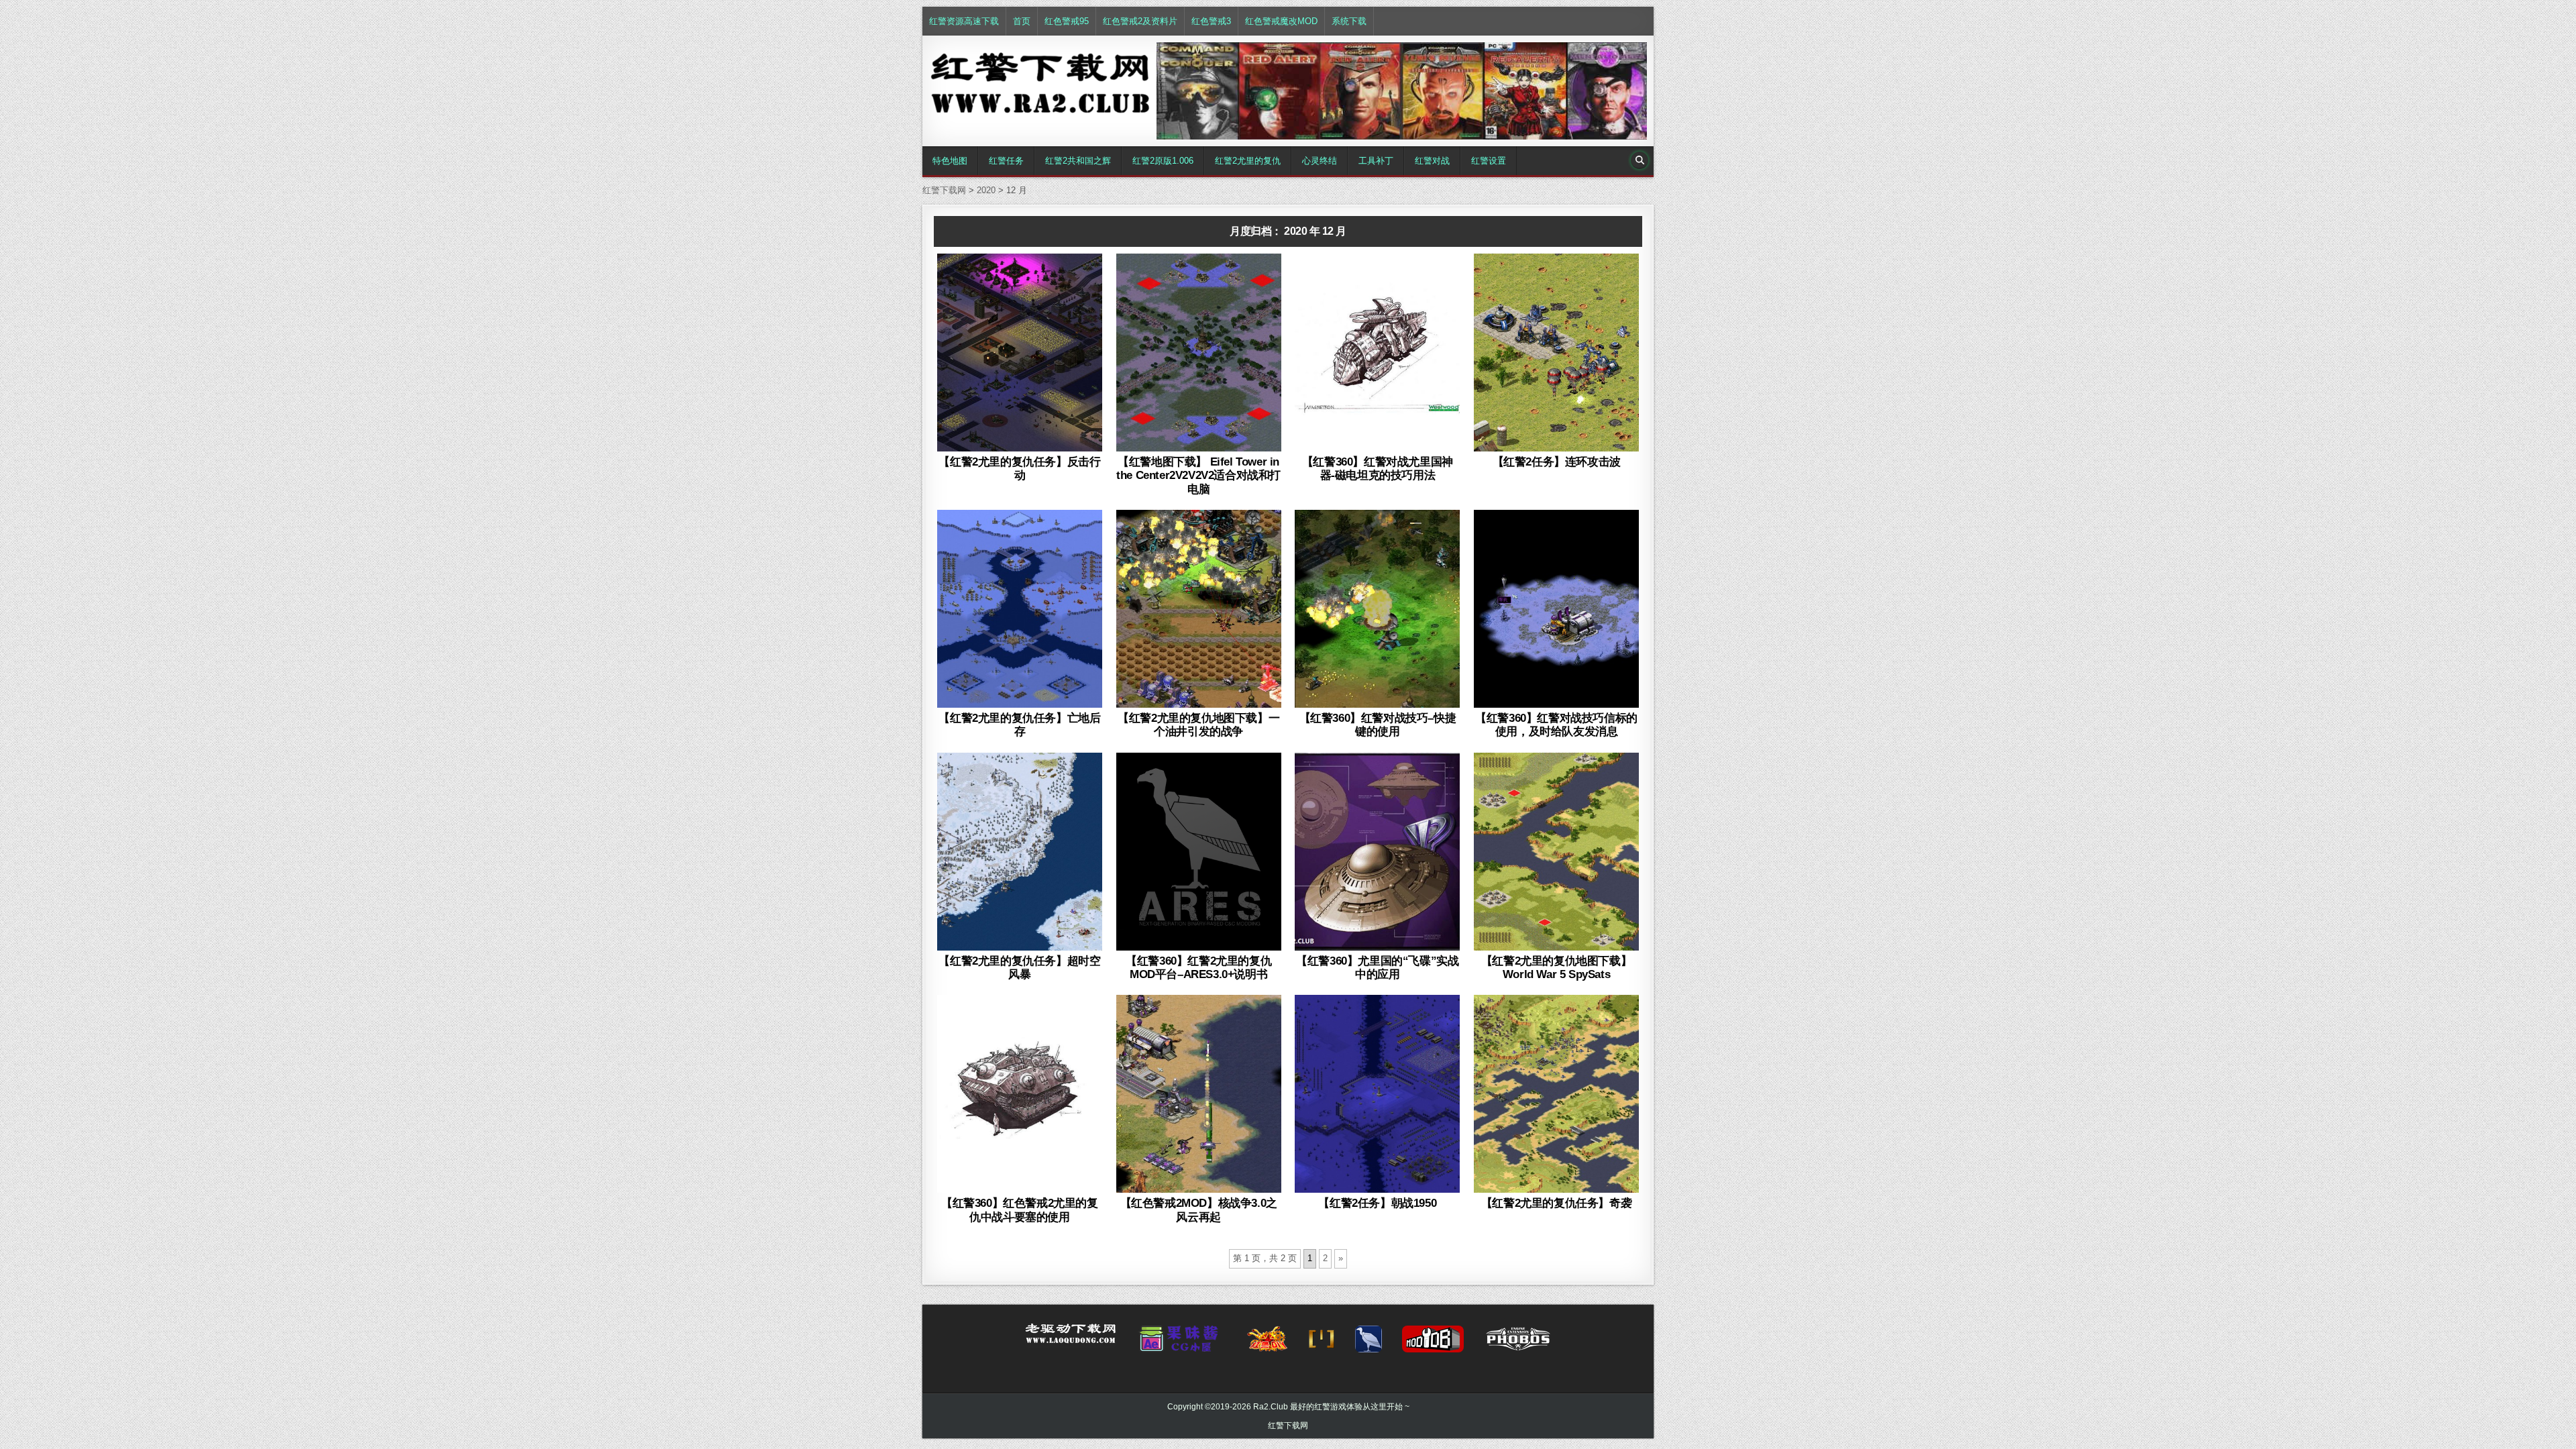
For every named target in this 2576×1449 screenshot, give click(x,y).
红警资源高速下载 (964, 21)
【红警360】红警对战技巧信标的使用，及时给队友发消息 (1556, 725)
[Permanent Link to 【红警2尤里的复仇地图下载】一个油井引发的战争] (1199, 609)
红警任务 (1006, 161)
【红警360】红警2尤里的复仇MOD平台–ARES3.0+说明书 (1198, 968)
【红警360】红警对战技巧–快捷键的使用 (1378, 725)
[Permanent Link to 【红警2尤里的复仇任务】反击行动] (1020, 353)
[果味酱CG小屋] (1182, 1343)
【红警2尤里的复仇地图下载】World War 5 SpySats (1556, 968)
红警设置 (1489, 161)
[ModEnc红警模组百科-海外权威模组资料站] (1322, 1343)
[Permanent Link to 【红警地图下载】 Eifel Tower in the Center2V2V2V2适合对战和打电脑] (1199, 353)
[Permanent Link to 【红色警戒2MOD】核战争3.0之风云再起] (1199, 1094)
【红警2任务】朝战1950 (1377, 1203)
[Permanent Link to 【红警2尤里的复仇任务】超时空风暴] (1020, 852)
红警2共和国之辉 (1078, 161)
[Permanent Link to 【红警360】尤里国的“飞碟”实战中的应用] (1377, 852)
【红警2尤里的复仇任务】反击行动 (1019, 469)
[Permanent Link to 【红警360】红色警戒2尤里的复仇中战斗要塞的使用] (1020, 1094)
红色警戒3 (1211, 21)
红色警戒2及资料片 (1140, 21)
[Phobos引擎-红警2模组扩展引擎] (1518, 1343)
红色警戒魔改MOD (1281, 21)
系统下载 (1349, 21)
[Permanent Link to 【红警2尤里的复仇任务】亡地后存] (1020, 609)
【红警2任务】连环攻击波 (1557, 462)
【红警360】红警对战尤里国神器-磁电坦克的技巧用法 (1378, 469)
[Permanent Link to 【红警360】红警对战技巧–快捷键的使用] (1377, 609)
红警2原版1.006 (1163, 161)
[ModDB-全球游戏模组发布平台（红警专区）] (1433, 1343)
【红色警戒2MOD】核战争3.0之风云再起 (1199, 1210)
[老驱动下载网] (1071, 1339)
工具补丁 (1376, 161)
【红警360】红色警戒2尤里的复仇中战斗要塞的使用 (1020, 1210)
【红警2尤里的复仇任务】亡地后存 (1019, 725)
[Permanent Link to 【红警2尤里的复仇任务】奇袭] (1556, 1094)
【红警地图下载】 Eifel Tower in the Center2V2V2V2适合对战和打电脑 (1198, 476)
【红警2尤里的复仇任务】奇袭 (1556, 1203)
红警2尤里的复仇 (1248, 161)
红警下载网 (1288, 1426)
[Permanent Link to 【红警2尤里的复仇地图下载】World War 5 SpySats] (1556, 852)
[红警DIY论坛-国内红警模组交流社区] (1267, 1343)
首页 (1022, 21)
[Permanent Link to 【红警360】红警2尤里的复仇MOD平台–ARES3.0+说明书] (1199, 852)
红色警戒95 (1067, 21)
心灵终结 (1320, 161)
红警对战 (1432, 161)
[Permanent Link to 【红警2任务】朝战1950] (1377, 1094)
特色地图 (950, 161)
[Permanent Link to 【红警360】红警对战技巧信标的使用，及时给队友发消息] (1556, 609)
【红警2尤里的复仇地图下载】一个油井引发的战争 (1198, 725)
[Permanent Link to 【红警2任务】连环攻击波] (1556, 353)
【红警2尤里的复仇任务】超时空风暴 (1019, 968)
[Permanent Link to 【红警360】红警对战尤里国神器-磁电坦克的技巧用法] (1377, 353)
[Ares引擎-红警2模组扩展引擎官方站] (1368, 1343)
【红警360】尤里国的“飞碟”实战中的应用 (1377, 968)
